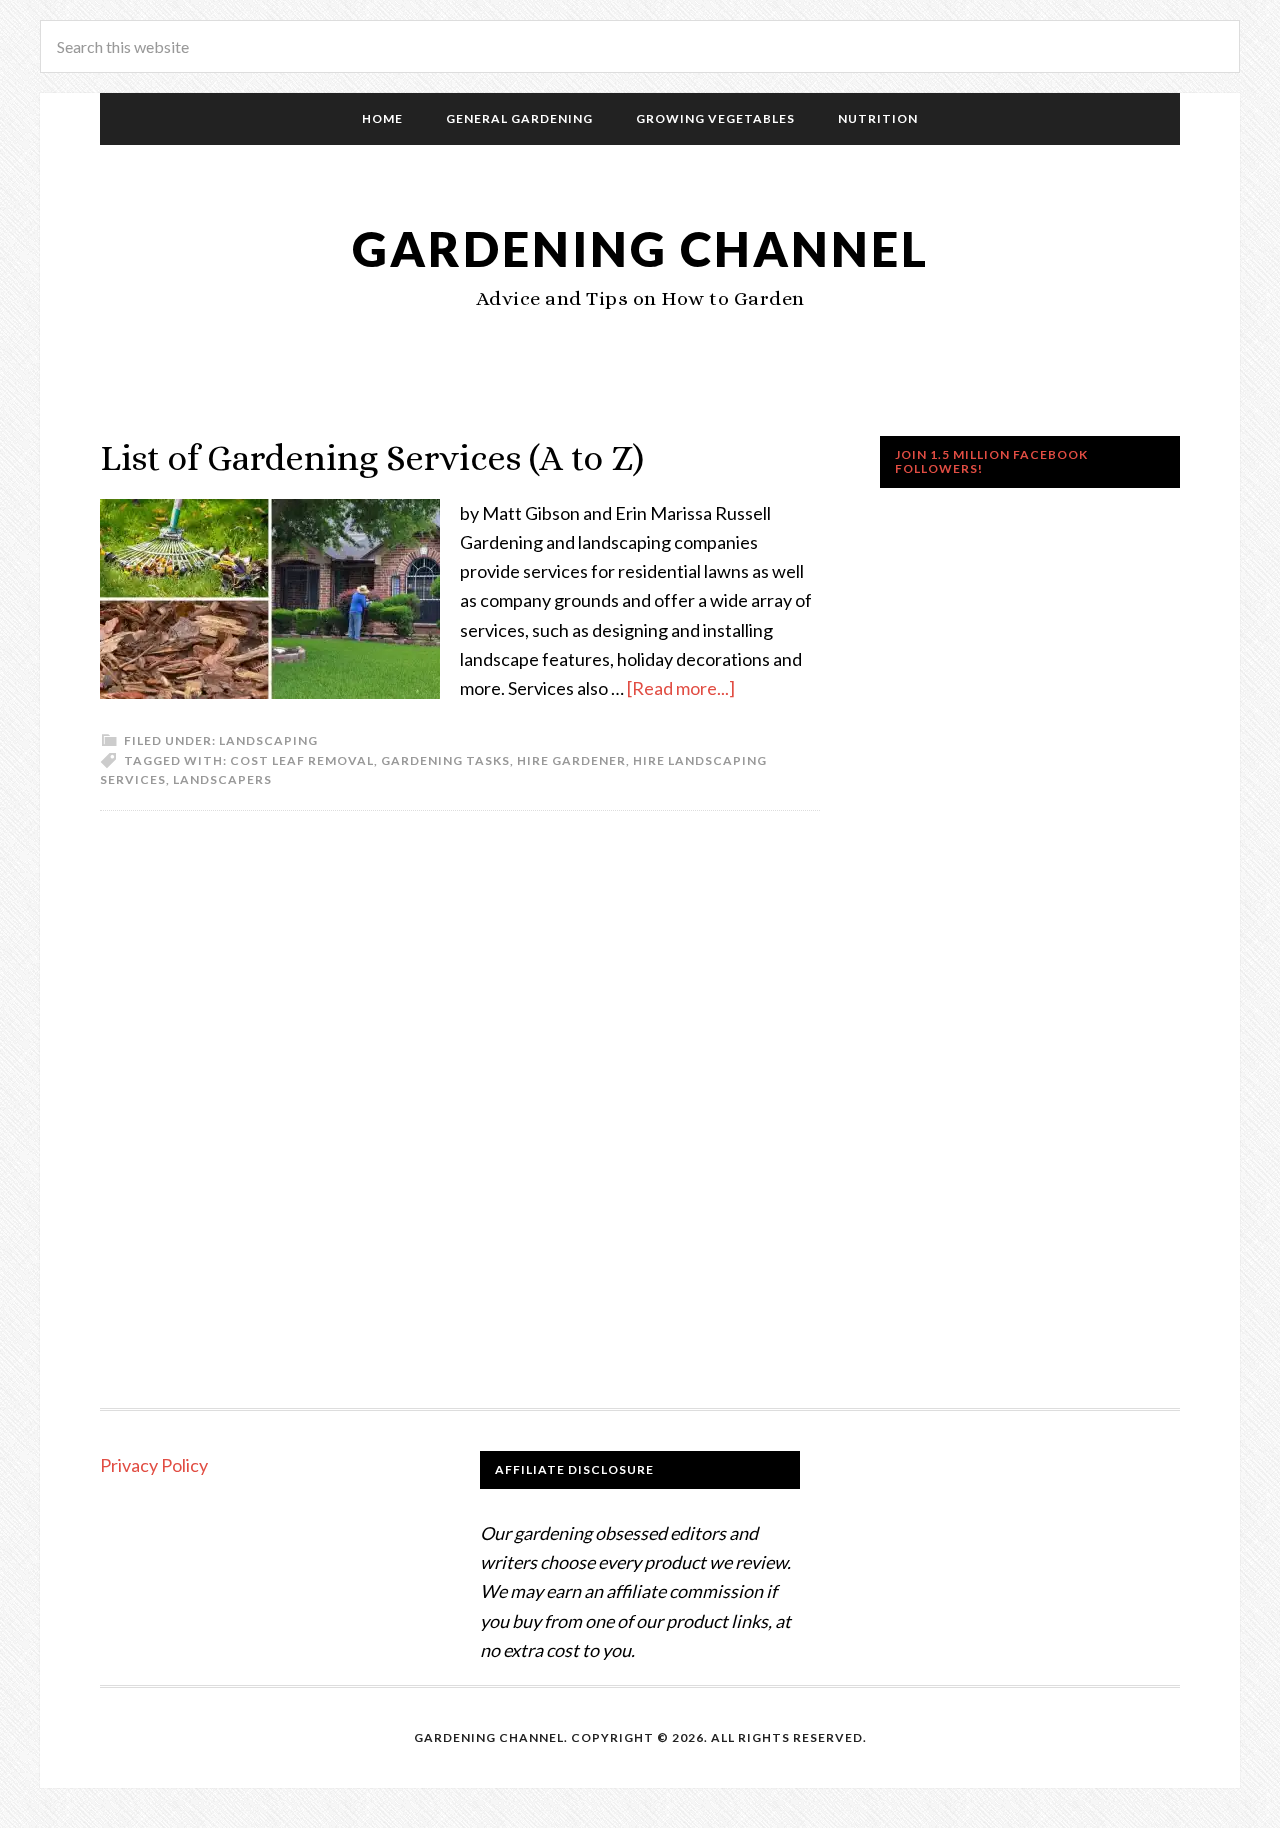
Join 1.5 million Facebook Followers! (991, 461)
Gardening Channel (640, 248)
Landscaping (268, 740)
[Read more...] (681, 688)
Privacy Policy (154, 1465)
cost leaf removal (302, 760)
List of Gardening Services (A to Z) (372, 457)
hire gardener (571, 760)
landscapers (222, 779)
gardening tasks (445, 760)
